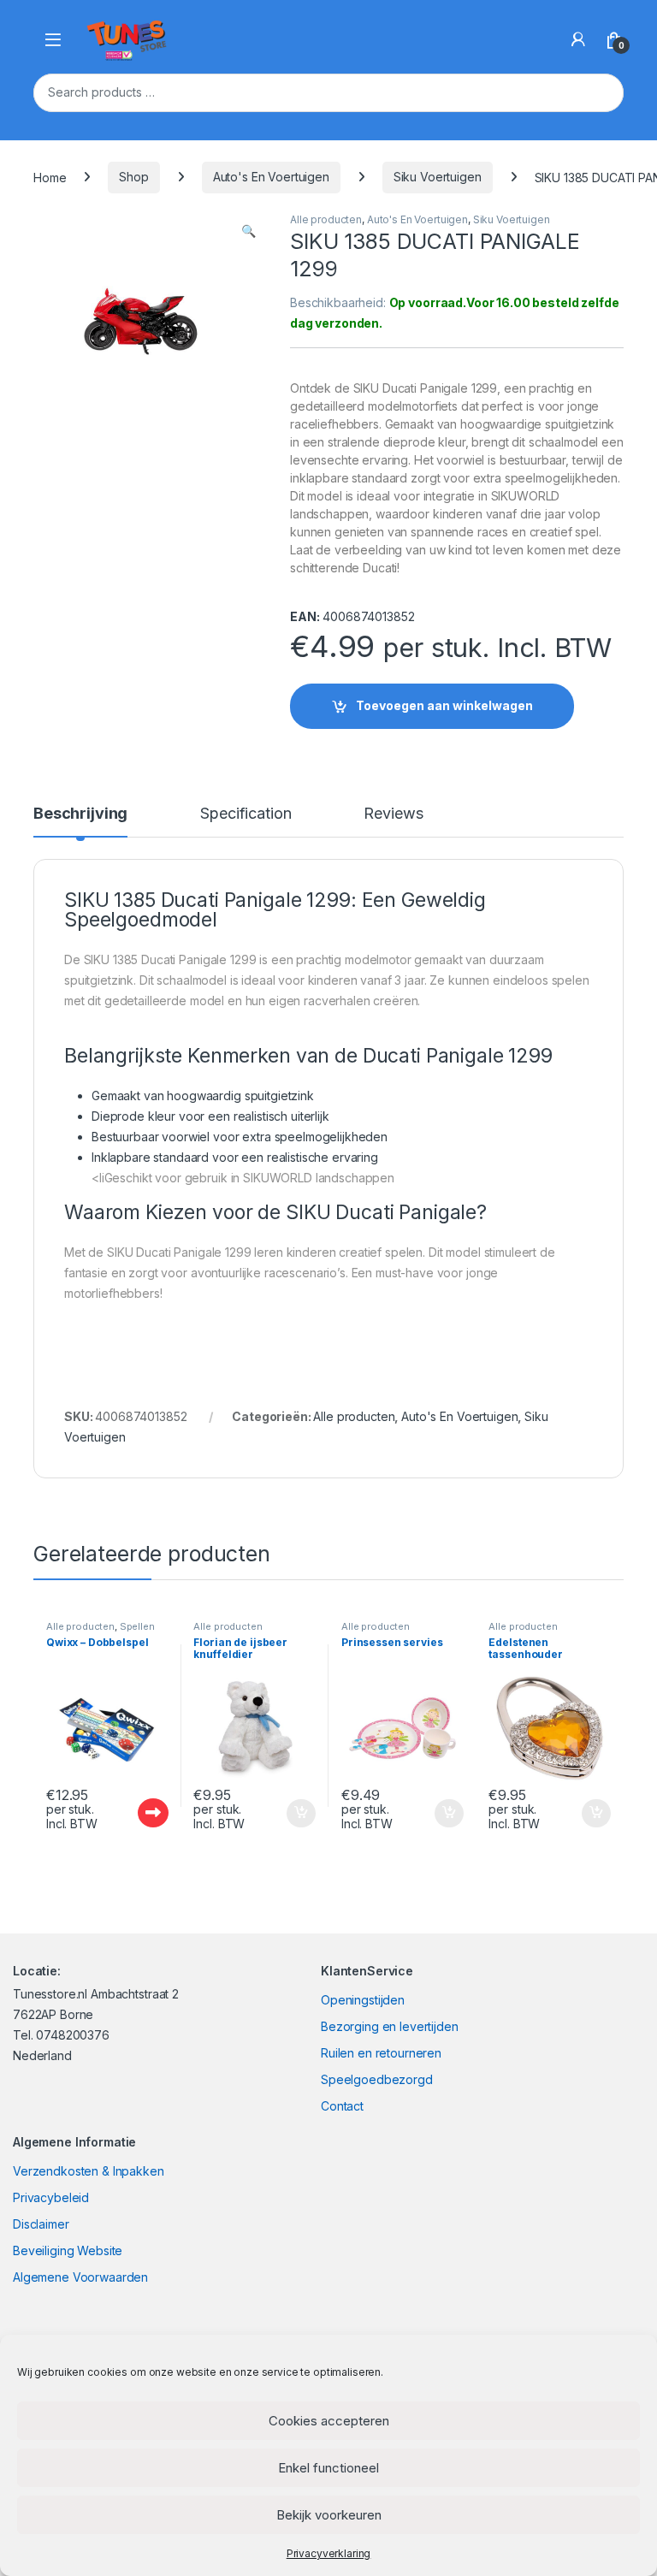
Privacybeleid (51, 2197)
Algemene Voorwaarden (80, 2277)
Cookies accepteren (329, 2421)
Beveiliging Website (68, 2250)
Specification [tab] (246, 814)
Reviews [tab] (393, 814)
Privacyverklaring (329, 2553)
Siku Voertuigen (438, 177)
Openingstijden (363, 2000)
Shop (133, 177)
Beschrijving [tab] (80, 814)
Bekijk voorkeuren (329, 2515)
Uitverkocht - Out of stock (136, 1813)
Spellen (137, 1626)
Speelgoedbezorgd (377, 2079)
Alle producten (326, 219)
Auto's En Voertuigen (271, 177)
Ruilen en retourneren (381, 2053)
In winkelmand (283, 1814)
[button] (249, 231)
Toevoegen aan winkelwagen (444, 705)
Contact (342, 2106)
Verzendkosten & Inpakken (89, 2171)
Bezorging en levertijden (390, 2026)
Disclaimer (41, 2224)
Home (50, 177)
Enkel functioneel (328, 2468)
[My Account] (578, 39)
